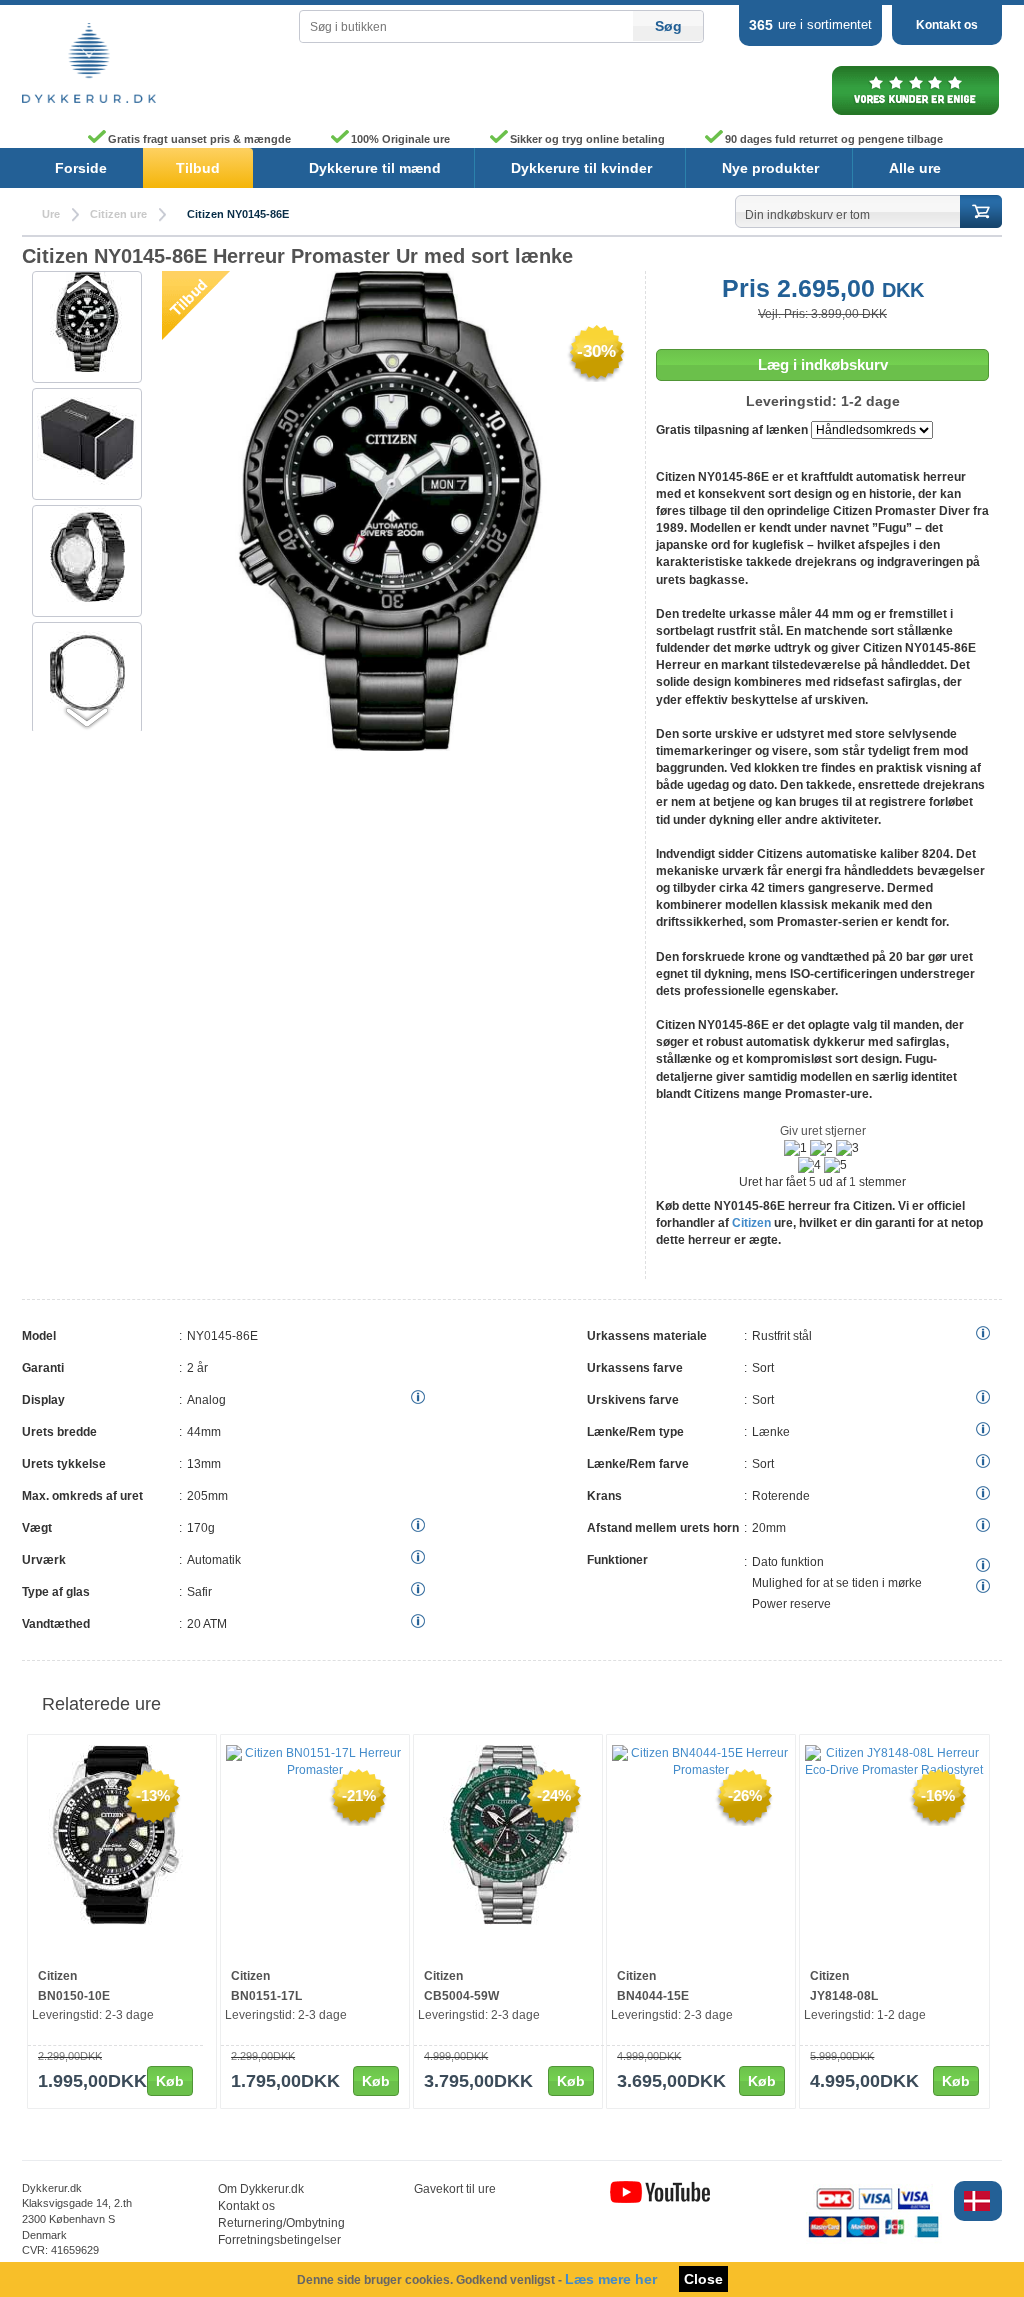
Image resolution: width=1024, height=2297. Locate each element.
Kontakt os (947, 25)
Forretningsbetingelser (279, 2240)
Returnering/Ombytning (281, 2223)
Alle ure (915, 168)
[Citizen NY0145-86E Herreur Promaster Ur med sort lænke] (87, 439)
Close (703, 2279)
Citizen (751, 1223)
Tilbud (198, 168)
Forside (81, 168)
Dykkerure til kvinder (581, 168)
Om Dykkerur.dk (261, 2189)
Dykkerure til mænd (375, 168)
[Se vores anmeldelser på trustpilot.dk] (915, 114)
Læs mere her (611, 2279)
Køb (170, 2081)
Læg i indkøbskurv (823, 364)
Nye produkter (770, 168)
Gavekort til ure (455, 2189)
